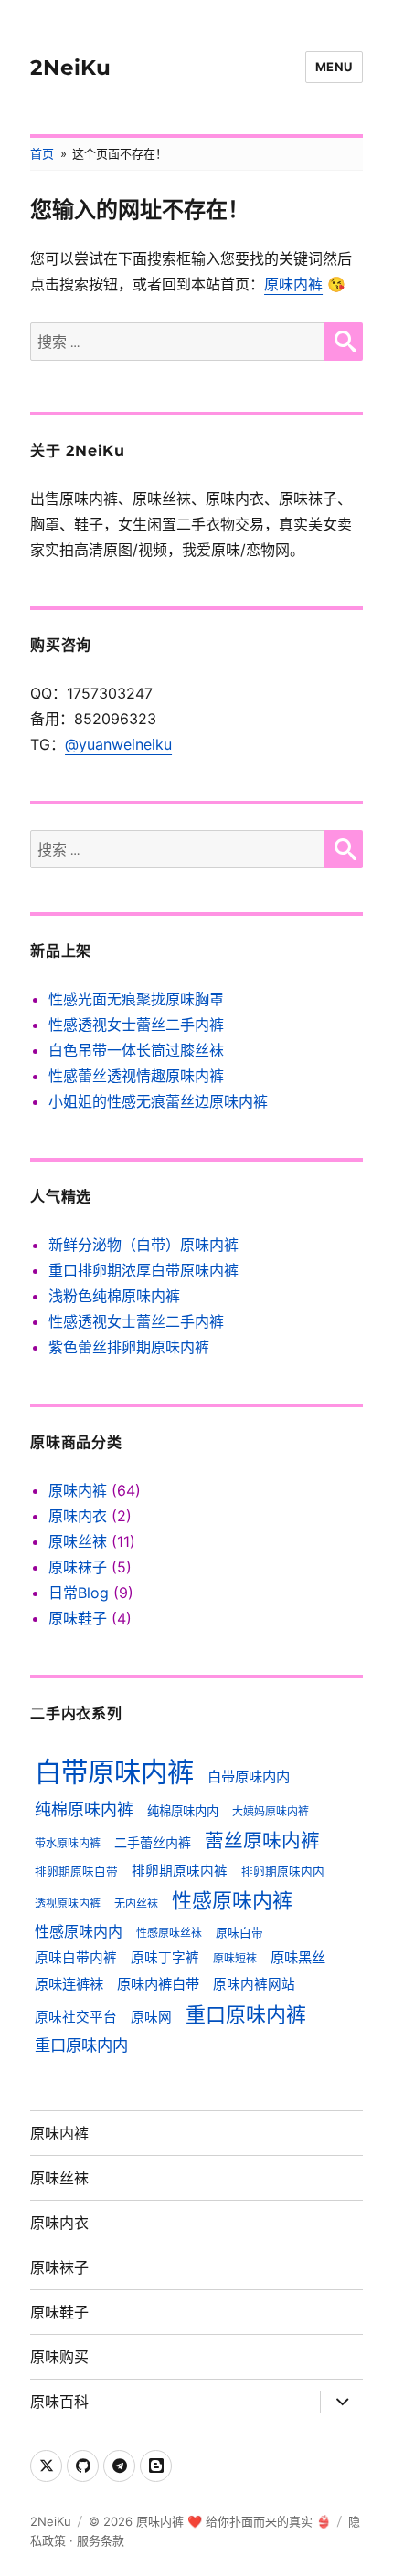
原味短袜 (235, 1958)
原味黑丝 (298, 1957)
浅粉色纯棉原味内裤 (114, 1296)
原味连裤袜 (69, 1984)
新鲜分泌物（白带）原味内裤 (143, 1245)
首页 (42, 153)
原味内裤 (293, 284)
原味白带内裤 (76, 1958)
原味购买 (59, 2357)
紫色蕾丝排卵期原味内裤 (129, 1347)
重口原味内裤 (246, 2014)
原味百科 (59, 2402)
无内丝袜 (136, 1903)
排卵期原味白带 (76, 1872)
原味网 (151, 2017)
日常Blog (79, 1593)
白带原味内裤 (114, 1772)
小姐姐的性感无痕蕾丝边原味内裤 (158, 1101)
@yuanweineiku (118, 744)
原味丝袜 (78, 1541)
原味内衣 (78, 1516)
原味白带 (239, 1933)
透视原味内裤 (68, 1903)
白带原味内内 (249, 1777)
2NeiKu (70, 68)
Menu (334, 67)
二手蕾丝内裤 (153, 1842)
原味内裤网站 (254, 1984)
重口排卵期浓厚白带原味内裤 (143, 1270)
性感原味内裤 (232, 1900)
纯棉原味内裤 (84, 1809)
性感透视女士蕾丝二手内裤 (136, 1025)
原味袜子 (78, 1567)
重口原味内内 (81, 2045)
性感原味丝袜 (169, 1933)
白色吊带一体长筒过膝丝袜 (136, 1050)
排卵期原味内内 (283, 1872)
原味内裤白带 (158, 1984)
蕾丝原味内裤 (262, 1840)
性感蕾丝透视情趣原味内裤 (136, 1076)
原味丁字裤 (165, 1958)
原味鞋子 (78, 1618)
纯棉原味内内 (183, 1811)
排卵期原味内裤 (180, 1871)
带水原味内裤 (68, 1843)
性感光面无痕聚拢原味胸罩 (136, 999)
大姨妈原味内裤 (271, 1811)
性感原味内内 (79, 1931)
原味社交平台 (76, 2017)
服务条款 (101, 2540)
